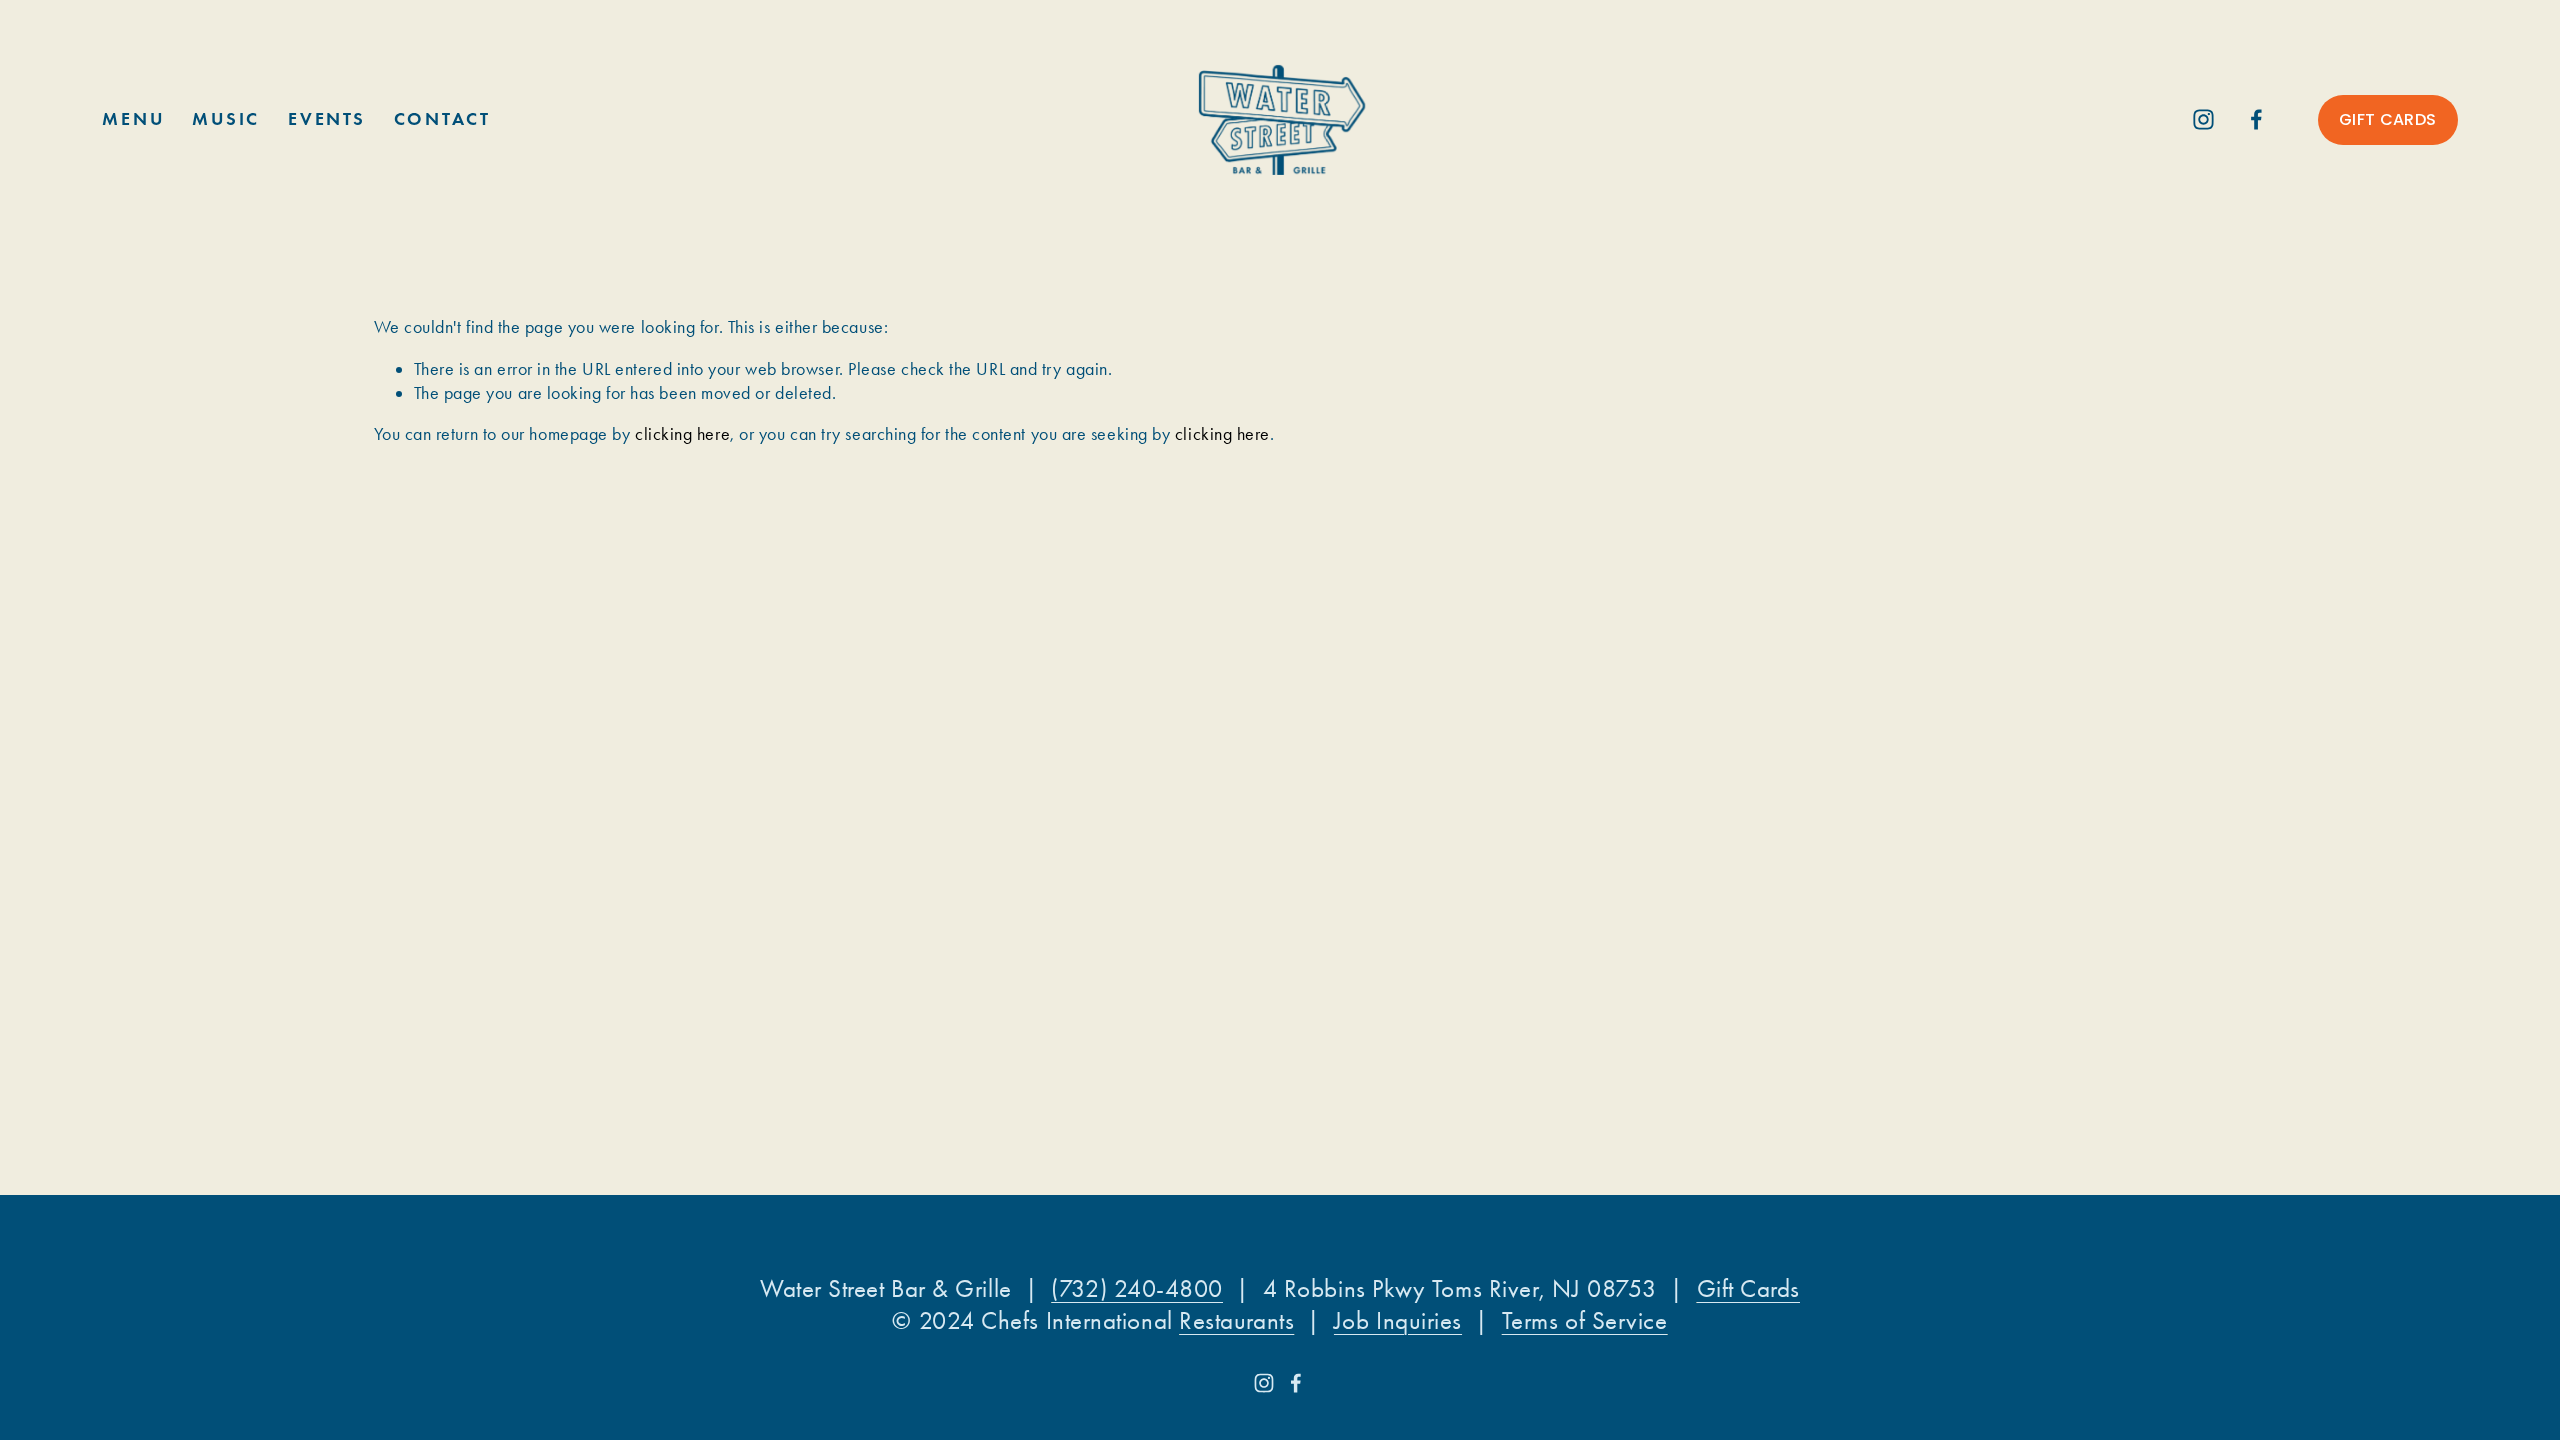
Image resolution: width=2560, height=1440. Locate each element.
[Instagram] (2203, 119)
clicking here (682, 434)
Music (226, 119)
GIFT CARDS (2387, 119)
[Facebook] (2256, 119)
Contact (442, 119)
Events (326, 119)
